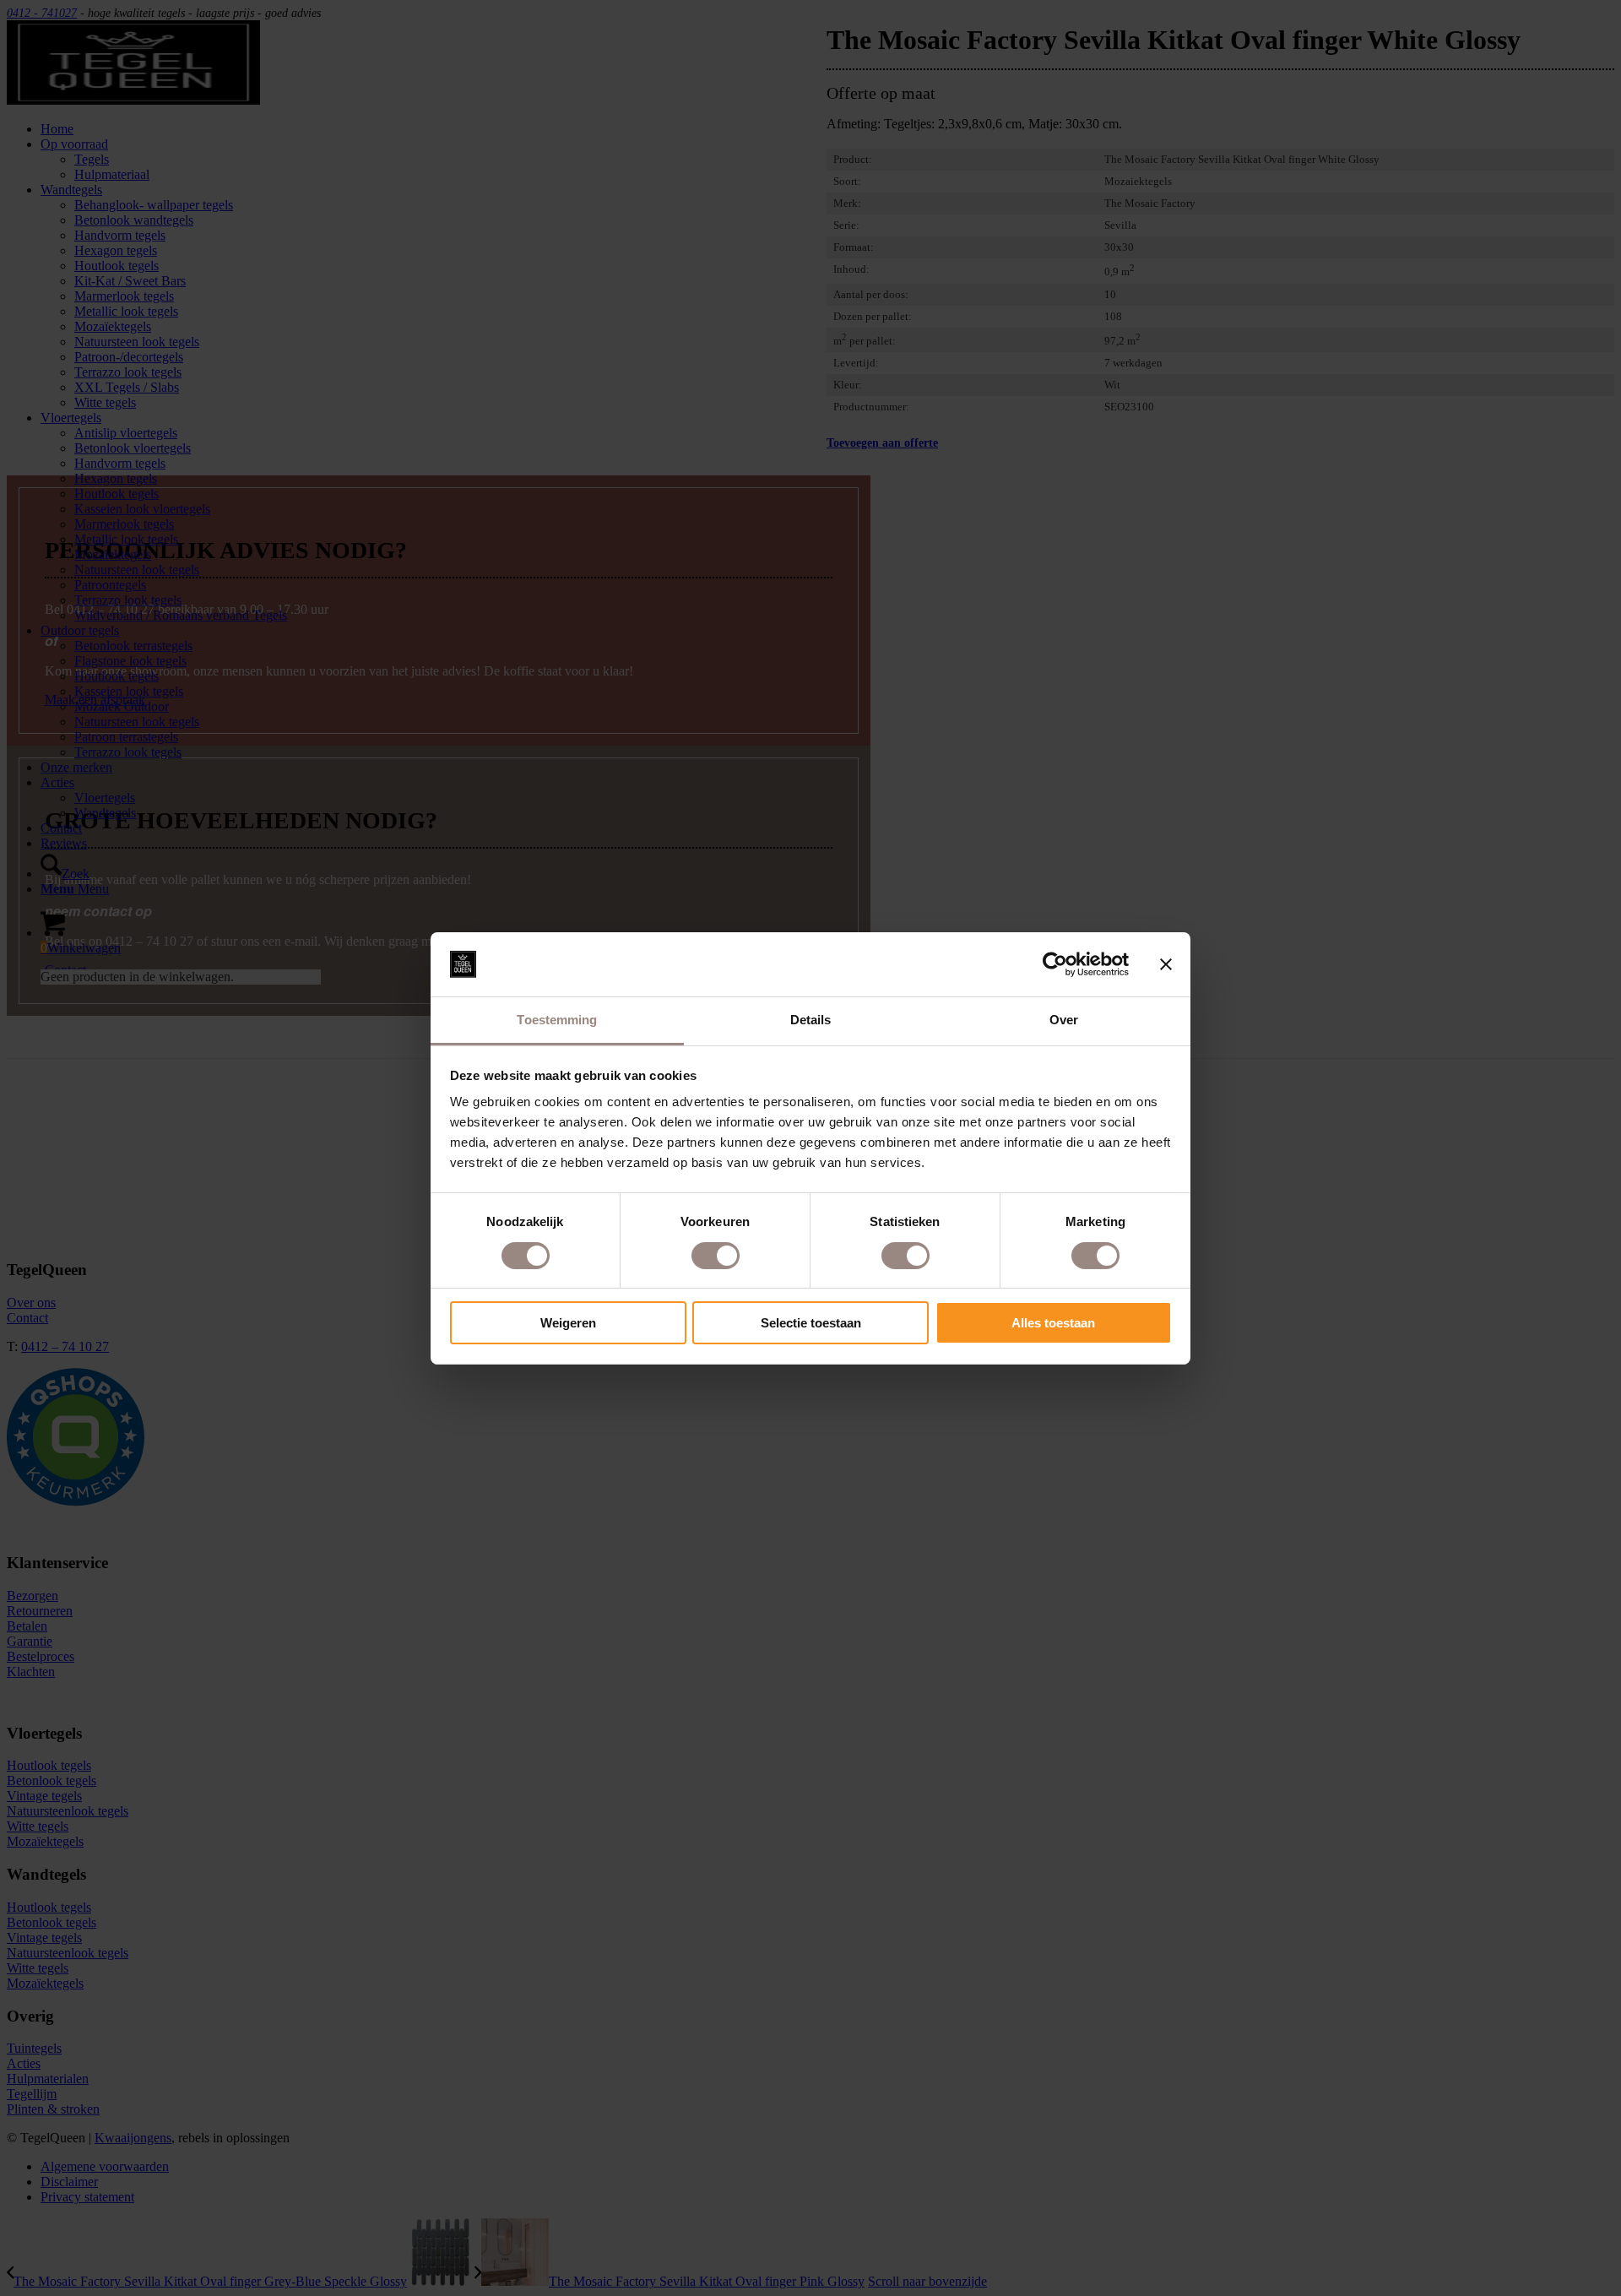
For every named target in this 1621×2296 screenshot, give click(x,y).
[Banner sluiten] (1166, 964)
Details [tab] (811, 1020)
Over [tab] (1064, 1020)
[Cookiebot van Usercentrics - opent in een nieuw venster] (1055, 964)
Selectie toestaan (811, 1323)
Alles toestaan (1053, 1323)
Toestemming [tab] (557, 1020)
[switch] (716, 1256)
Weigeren (568, 1323)
